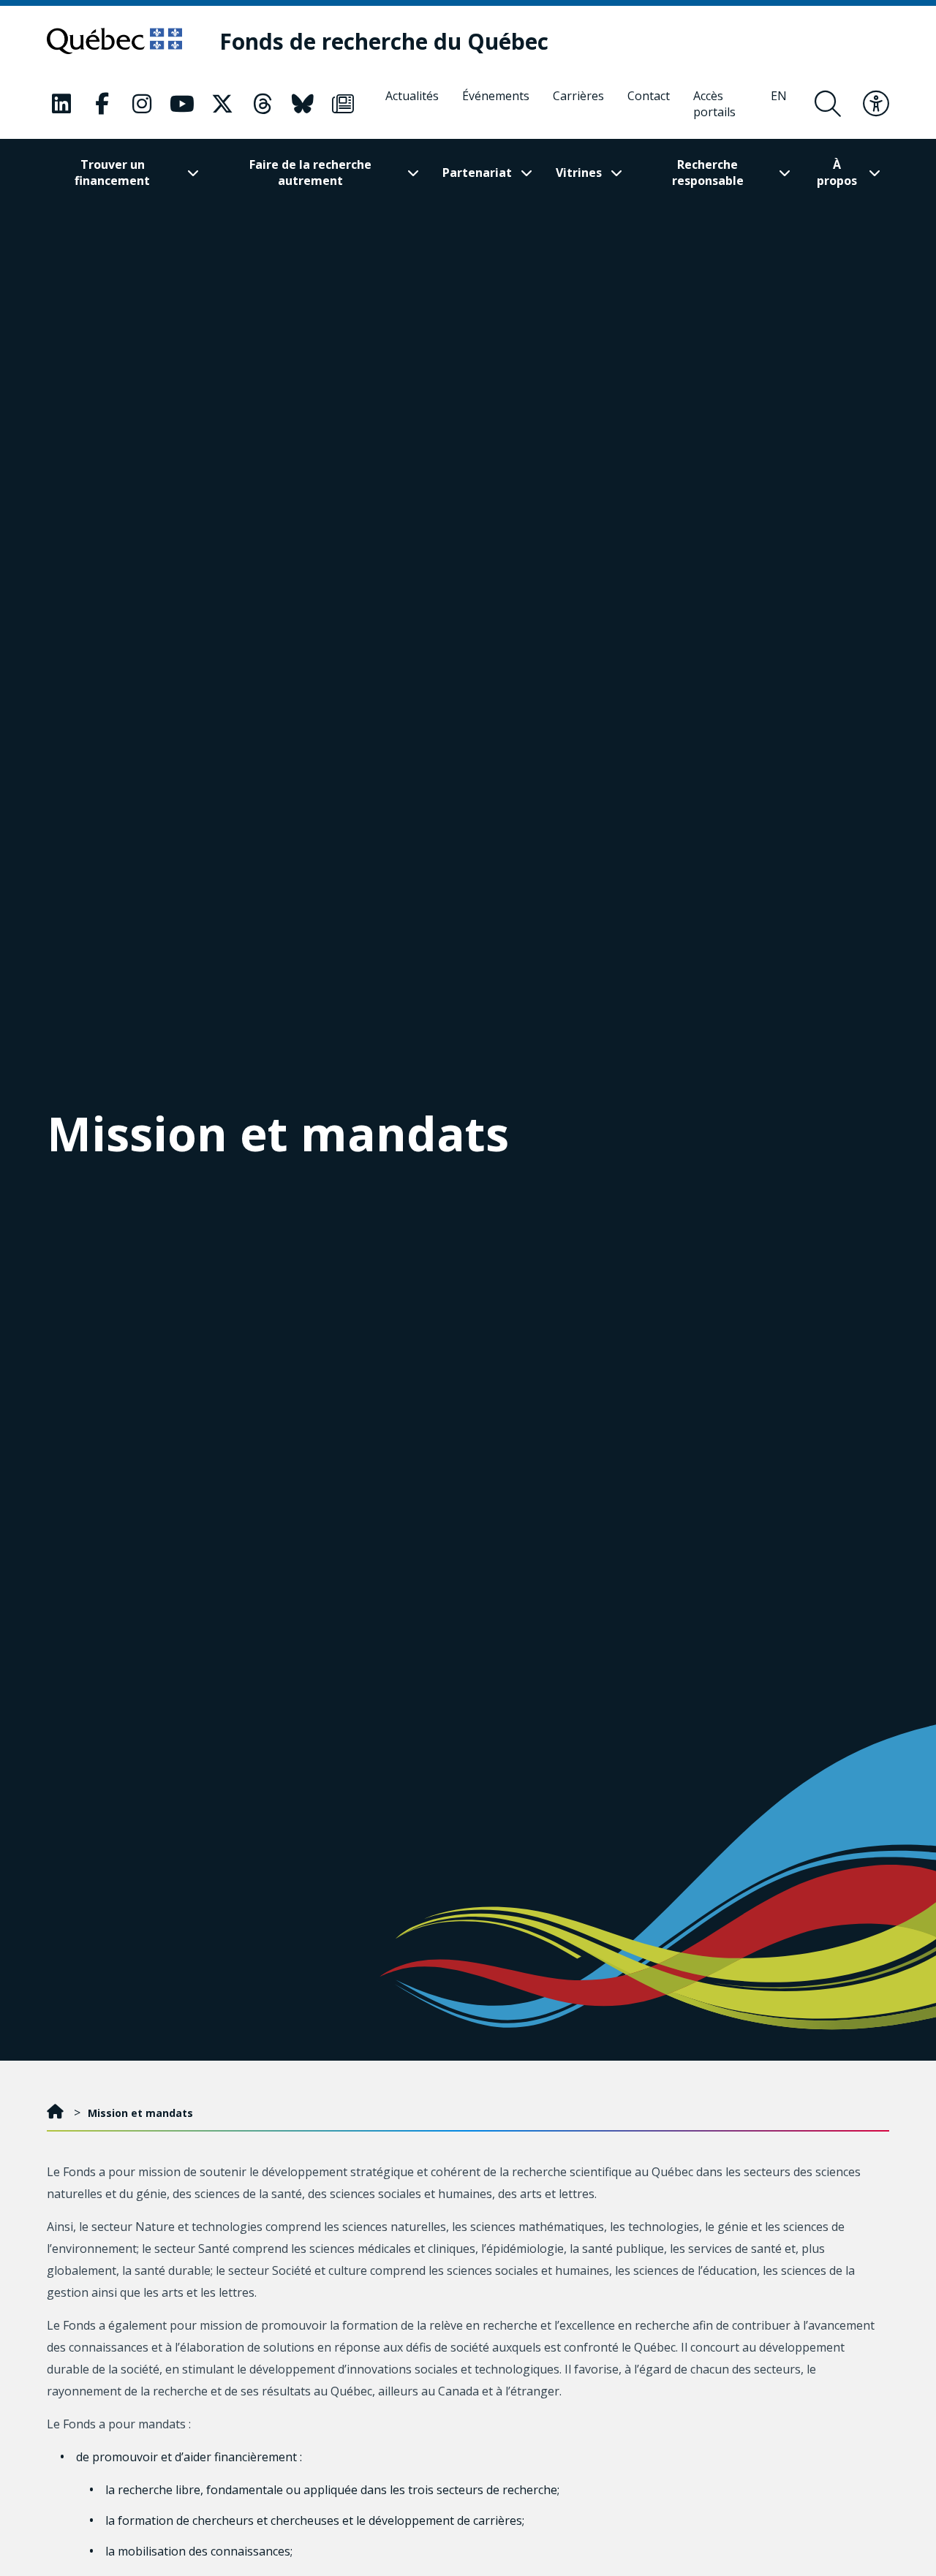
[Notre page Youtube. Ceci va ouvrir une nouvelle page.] (182, 104)
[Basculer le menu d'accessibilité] (876, 104)
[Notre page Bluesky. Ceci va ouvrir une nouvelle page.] (303, 104)
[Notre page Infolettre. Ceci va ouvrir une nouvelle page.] (343, 104)
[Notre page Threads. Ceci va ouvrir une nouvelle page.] (263, 104)
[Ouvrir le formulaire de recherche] (828, 104)
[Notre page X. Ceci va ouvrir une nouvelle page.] (222, 104)
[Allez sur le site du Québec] (114, 41)
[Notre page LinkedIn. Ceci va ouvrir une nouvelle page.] (61, 104)
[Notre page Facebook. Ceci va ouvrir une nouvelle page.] (102, 104)
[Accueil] (57, 2113)
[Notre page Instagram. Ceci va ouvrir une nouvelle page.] (142, 104)
